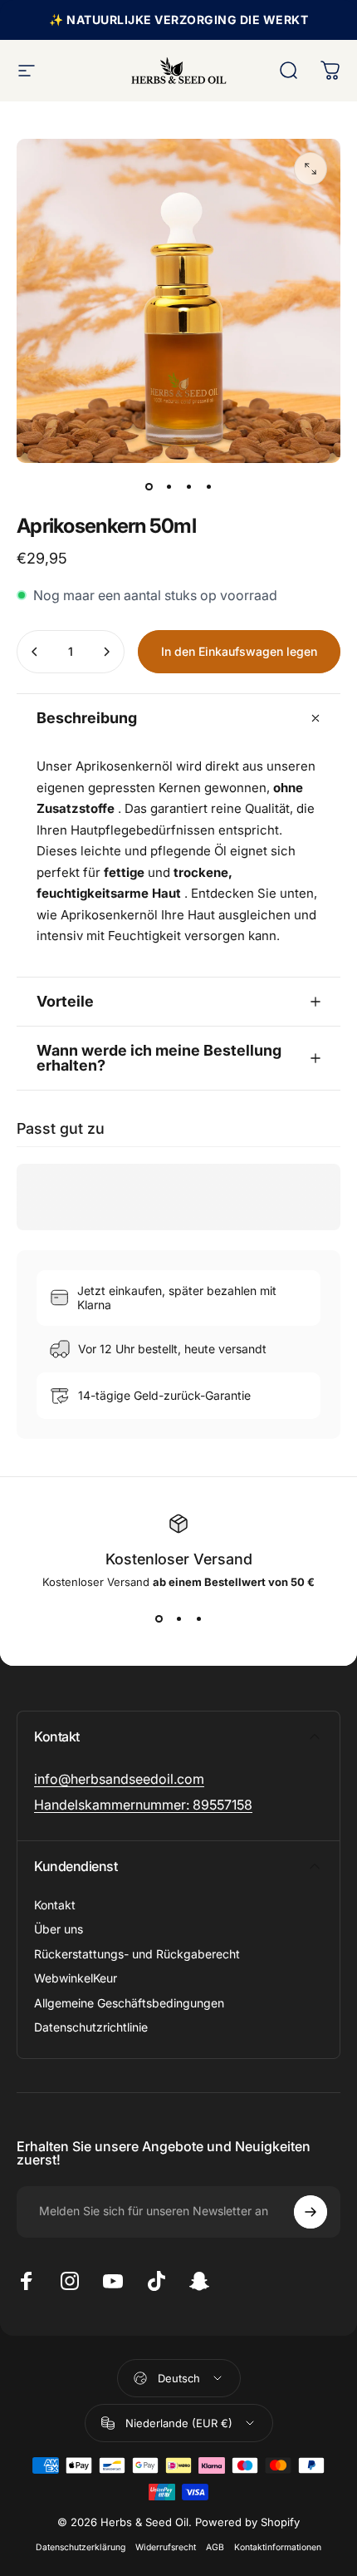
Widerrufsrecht (166, 2547)
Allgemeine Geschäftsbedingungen (129, 2003)
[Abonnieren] (311, 2212)
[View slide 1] (159, 1618)
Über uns (59, 1929)
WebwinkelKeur (76, 1978)
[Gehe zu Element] (149, 486)
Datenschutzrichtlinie (91, 2027)
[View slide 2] (178, 1618)
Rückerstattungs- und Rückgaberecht (137, 1954)
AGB (215, 2547)
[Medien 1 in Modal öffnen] (311, 169)
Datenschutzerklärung (81, 2547)
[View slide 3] (198, 1618)
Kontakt (55, 1905)
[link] (119, 1779)
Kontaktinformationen (278, 2547)
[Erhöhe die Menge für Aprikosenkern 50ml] (106, 652)
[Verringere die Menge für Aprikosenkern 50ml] (35, 652)
